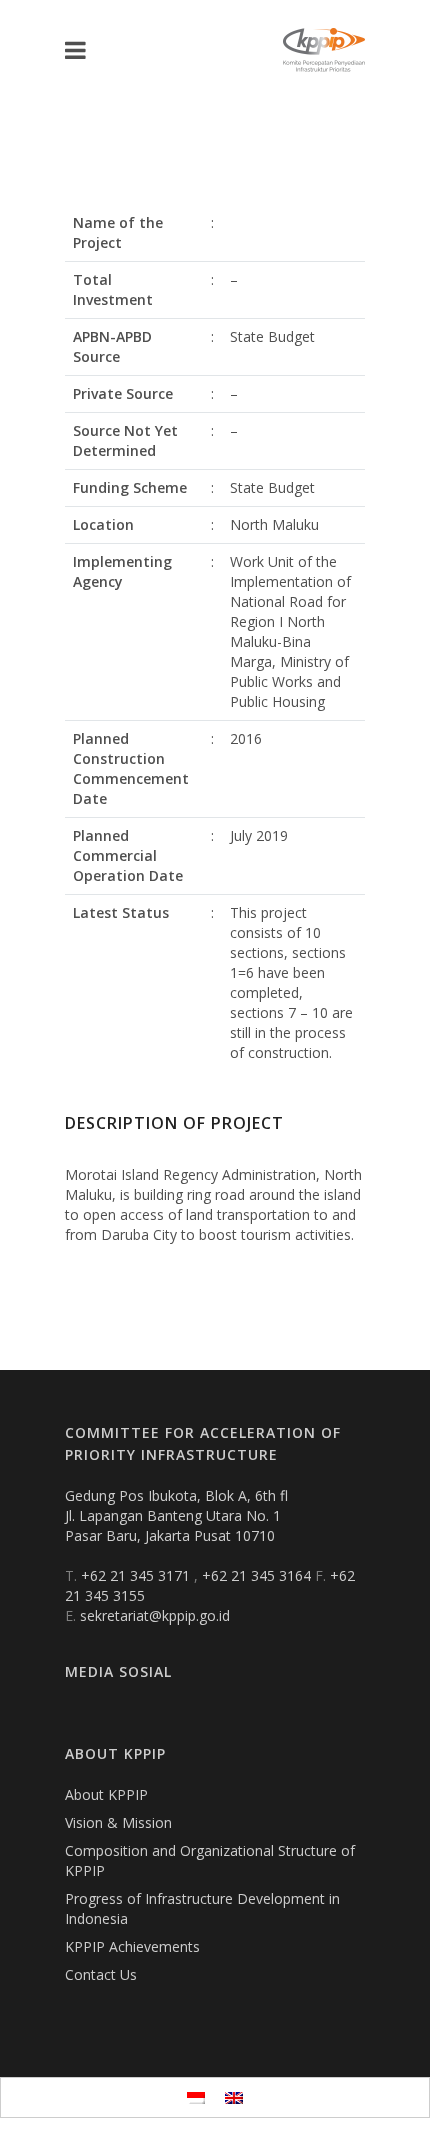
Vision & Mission (118, 1822)
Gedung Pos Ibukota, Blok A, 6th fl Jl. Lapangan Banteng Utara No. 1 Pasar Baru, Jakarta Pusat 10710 (176, 1515)
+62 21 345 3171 (137, 1575)
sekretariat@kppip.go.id (155, 1615)
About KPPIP (106, 1794)
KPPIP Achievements (132, 1946)
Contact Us (101, 1974)
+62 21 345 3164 (258, 1575)
